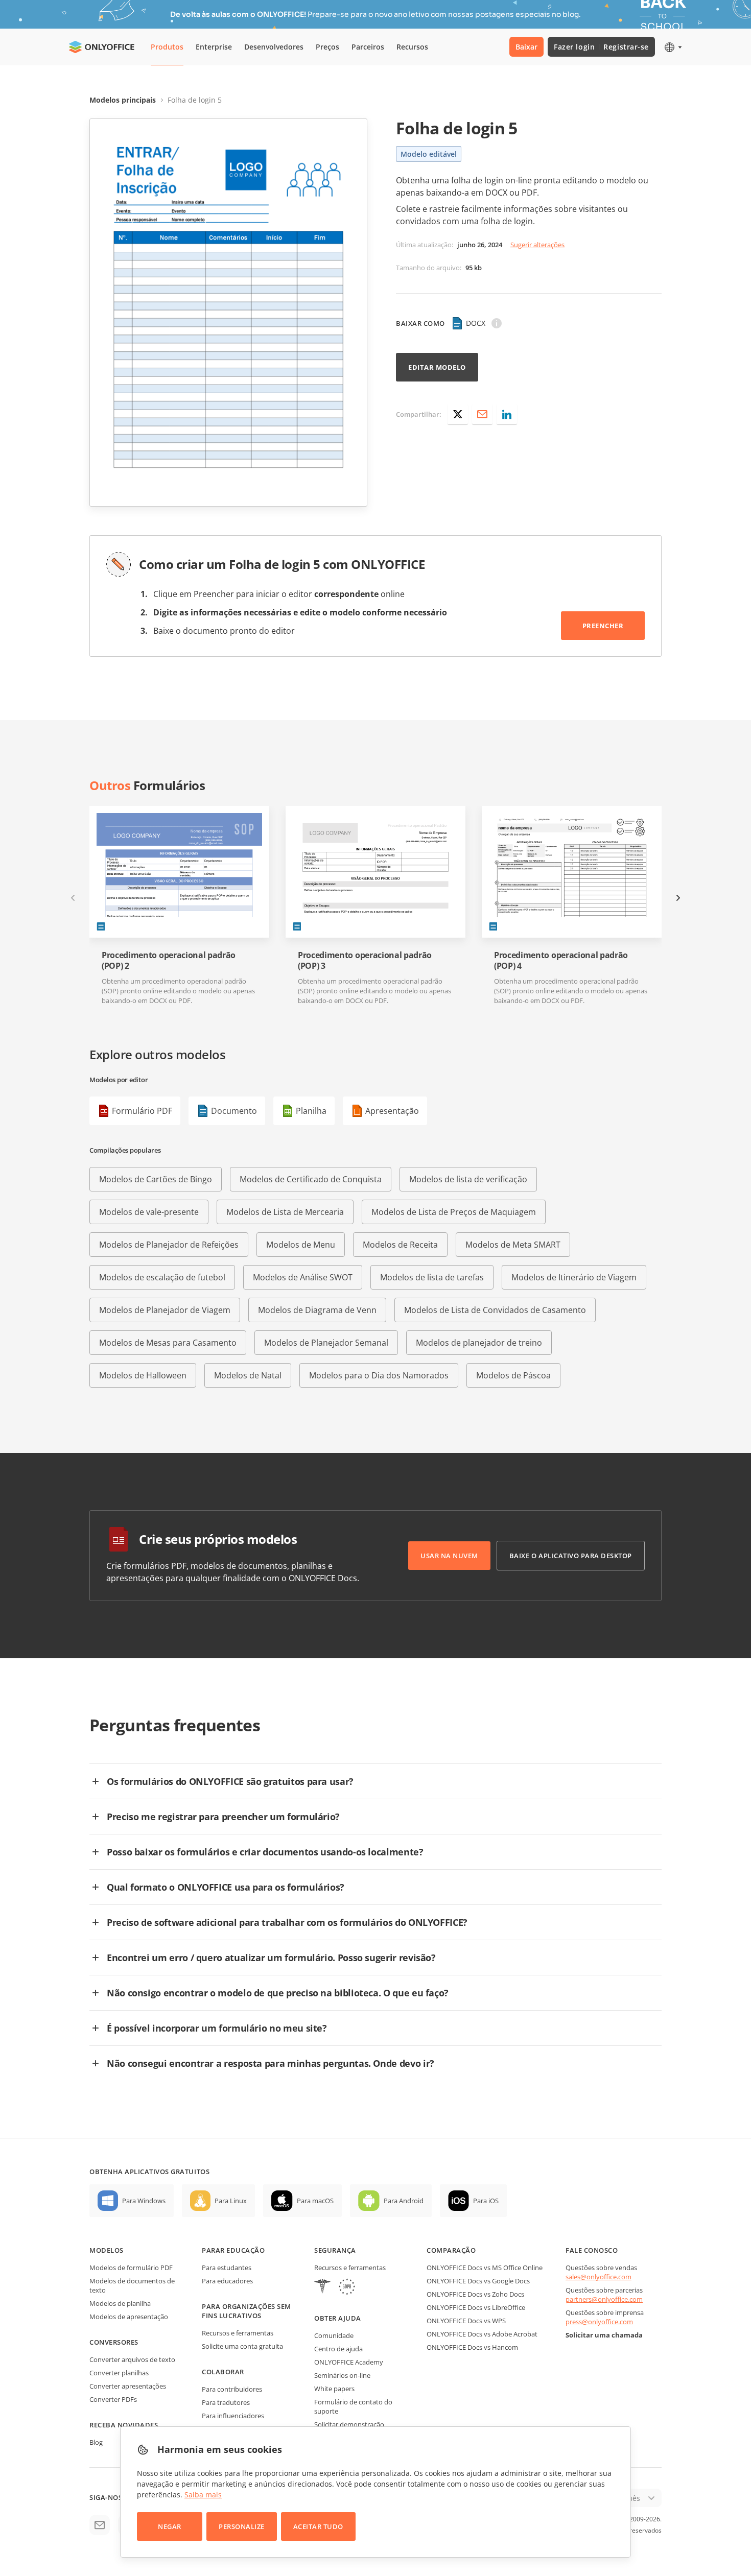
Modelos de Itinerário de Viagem (574, 1277)
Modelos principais (123, 100)
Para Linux (231, 2201)
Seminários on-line (342, 2375)
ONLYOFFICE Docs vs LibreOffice (476, 2307)
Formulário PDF (142, 1111)
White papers (334, 2389)
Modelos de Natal (248, 1375)
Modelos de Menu (301, 1245)
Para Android (404, 2201)
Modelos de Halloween (143, 1375)
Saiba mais (203, 2495)
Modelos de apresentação (129, 2317)
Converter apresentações (128, 2386)
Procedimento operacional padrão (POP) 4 (561, 961)
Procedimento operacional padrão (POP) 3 (365, 961)
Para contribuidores (232, 2389)
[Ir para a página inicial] (102, 47)
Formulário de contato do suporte (353, 2406)
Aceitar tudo (318, 2526)
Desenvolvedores (274, 47)
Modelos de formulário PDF (131, 2268)
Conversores (114, 2342)
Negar (170, 2526)
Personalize (242, 2526)
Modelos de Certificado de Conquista (311, 1179)
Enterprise (214, 47)
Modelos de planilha (120, 2303)
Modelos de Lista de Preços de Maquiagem (454, 1212)
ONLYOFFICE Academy (349, 2362)
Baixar (526, 47)
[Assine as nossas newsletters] (100, 2525)
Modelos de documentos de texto (132, 2285)
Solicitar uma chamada (604, 2335)
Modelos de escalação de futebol (162, 1277)
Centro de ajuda (338, 2349)
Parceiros (368, 47)
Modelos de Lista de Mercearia (285, 1212)
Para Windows (144, 2201)
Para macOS (315, 2201)
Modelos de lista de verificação (468, 1179)
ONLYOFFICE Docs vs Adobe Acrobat (482, 2334)
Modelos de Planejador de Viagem (165, 1310)
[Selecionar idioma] (673, 47)
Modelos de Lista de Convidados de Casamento (495, 1310)
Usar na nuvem (449, 1556)
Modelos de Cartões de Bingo (156, 1179)
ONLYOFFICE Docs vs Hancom (472, 2347)
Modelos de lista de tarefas (432, 1277)
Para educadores (227, 2281)
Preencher (603, 626)
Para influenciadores (233, 2416)
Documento (234, 1111)
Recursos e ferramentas (238, 2333)
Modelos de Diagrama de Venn (317, 1310)
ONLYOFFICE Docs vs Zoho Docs (475, 2294)
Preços (327, 47)
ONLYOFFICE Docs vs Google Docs (478, 2281)
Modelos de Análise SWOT (303, 1277)
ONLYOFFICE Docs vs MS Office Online (485, 2268)
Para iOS (486, 2201)
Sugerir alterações (537, 245)
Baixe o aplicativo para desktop (571, 1556)
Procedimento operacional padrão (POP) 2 (169, 961)
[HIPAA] (322, 2288)
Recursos (412, 47)
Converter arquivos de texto (132, 2359)
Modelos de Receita (400, 1245)
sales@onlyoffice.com (599, 2277)
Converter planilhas (119, 2373)
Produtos (167, 47)
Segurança (335, 2250)
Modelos (107, 2250)
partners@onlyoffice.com (604, 2299)
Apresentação (392, 1111)
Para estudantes (227, 2268)
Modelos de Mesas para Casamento (168, 1343)
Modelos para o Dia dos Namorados (379, 1375)
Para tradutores (226, 2402)
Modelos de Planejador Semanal (326, 1343)
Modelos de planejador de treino (479, 1343)
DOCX (476, 323)
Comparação (451, 2250)
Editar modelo (437, 367)
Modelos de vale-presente (149, 1212)
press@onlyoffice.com (599, 2322)
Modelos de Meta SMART (513, 1245)
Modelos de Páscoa (513, 1375)
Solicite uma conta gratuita (242, 2346)
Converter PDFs (113, 2399)
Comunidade (334, 2335)
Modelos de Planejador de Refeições (169, 1245)
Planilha (311, 1111)
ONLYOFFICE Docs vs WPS (466, 2321)
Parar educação (233, 2250)
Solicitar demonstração (349, 2424)
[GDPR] (347, 2288)
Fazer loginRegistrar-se (601, 47)
